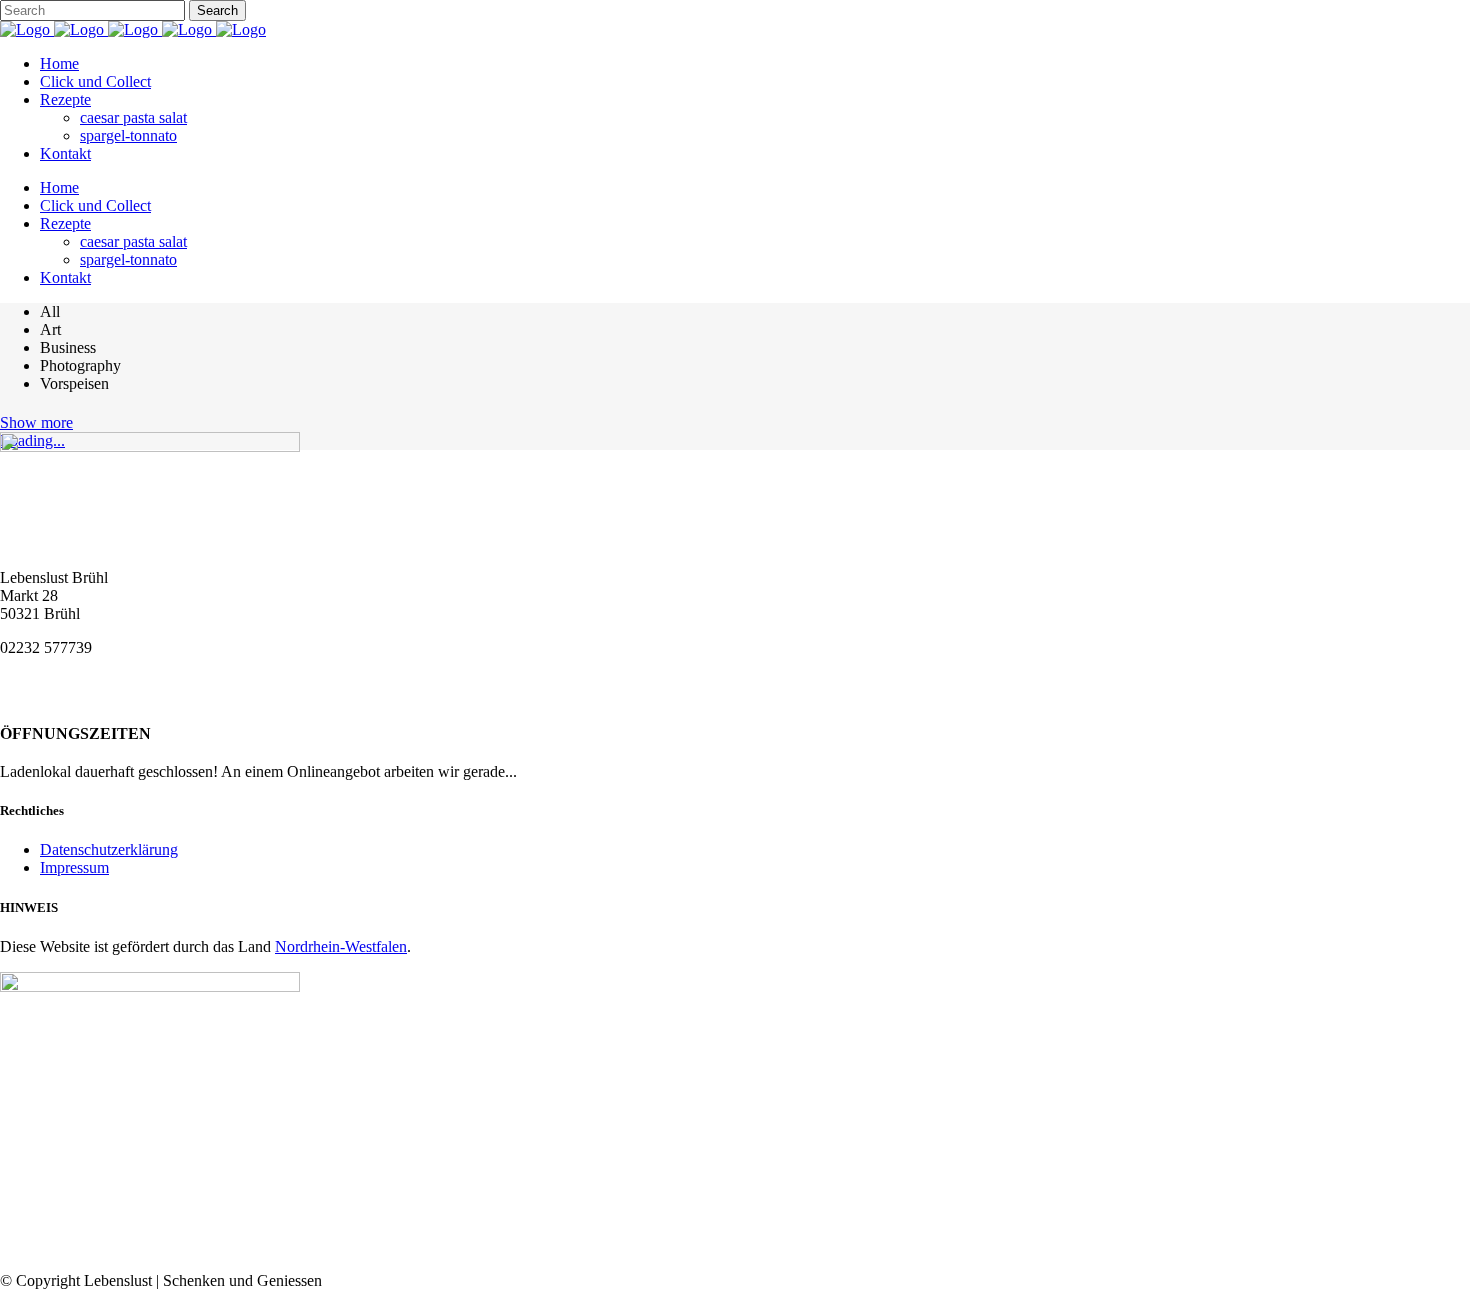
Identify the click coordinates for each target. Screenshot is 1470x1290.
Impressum (74, 867)
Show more (36, 422)
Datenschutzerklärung (109, 849)
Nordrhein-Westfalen (341, 946)
